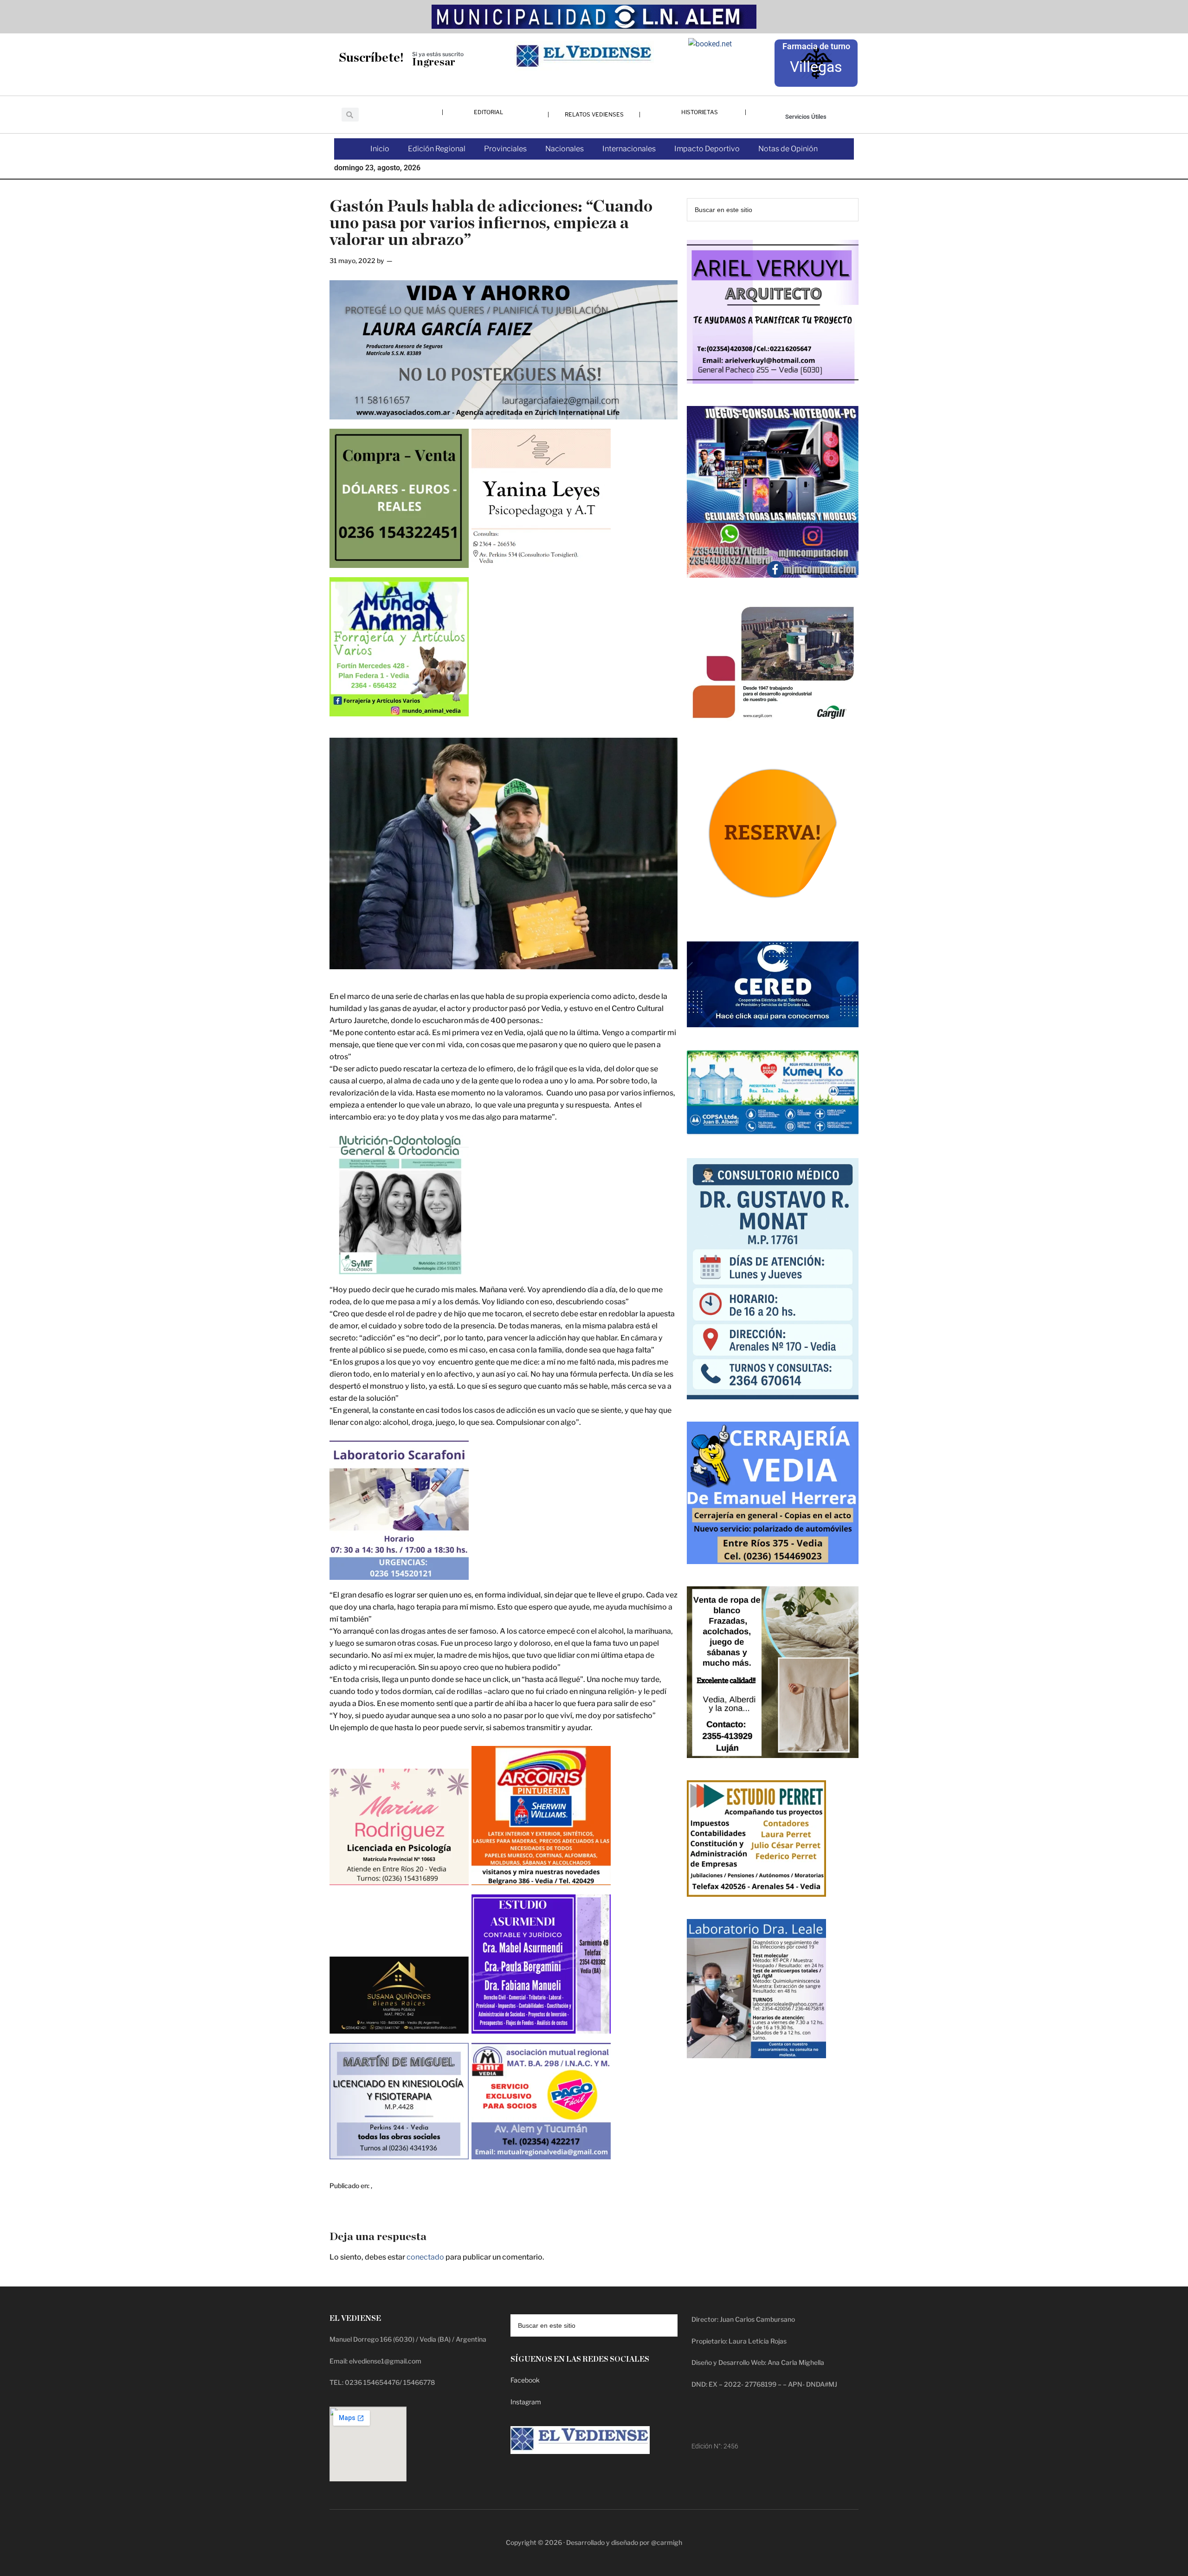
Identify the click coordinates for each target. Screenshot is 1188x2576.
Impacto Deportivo (707, 149)
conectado (425, 2257)
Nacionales (565, 149)
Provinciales (505, 149)
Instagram (526, 2402)
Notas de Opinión (788, 149)
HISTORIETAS (700, 112)
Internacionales (629, 149)
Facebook (525, 2380)
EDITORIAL (488, 112)
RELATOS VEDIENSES (594, 114)
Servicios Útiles (806, 117)
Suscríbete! (371, 58)
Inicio (380, 149)
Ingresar (434, 62)
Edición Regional (437, 149)
